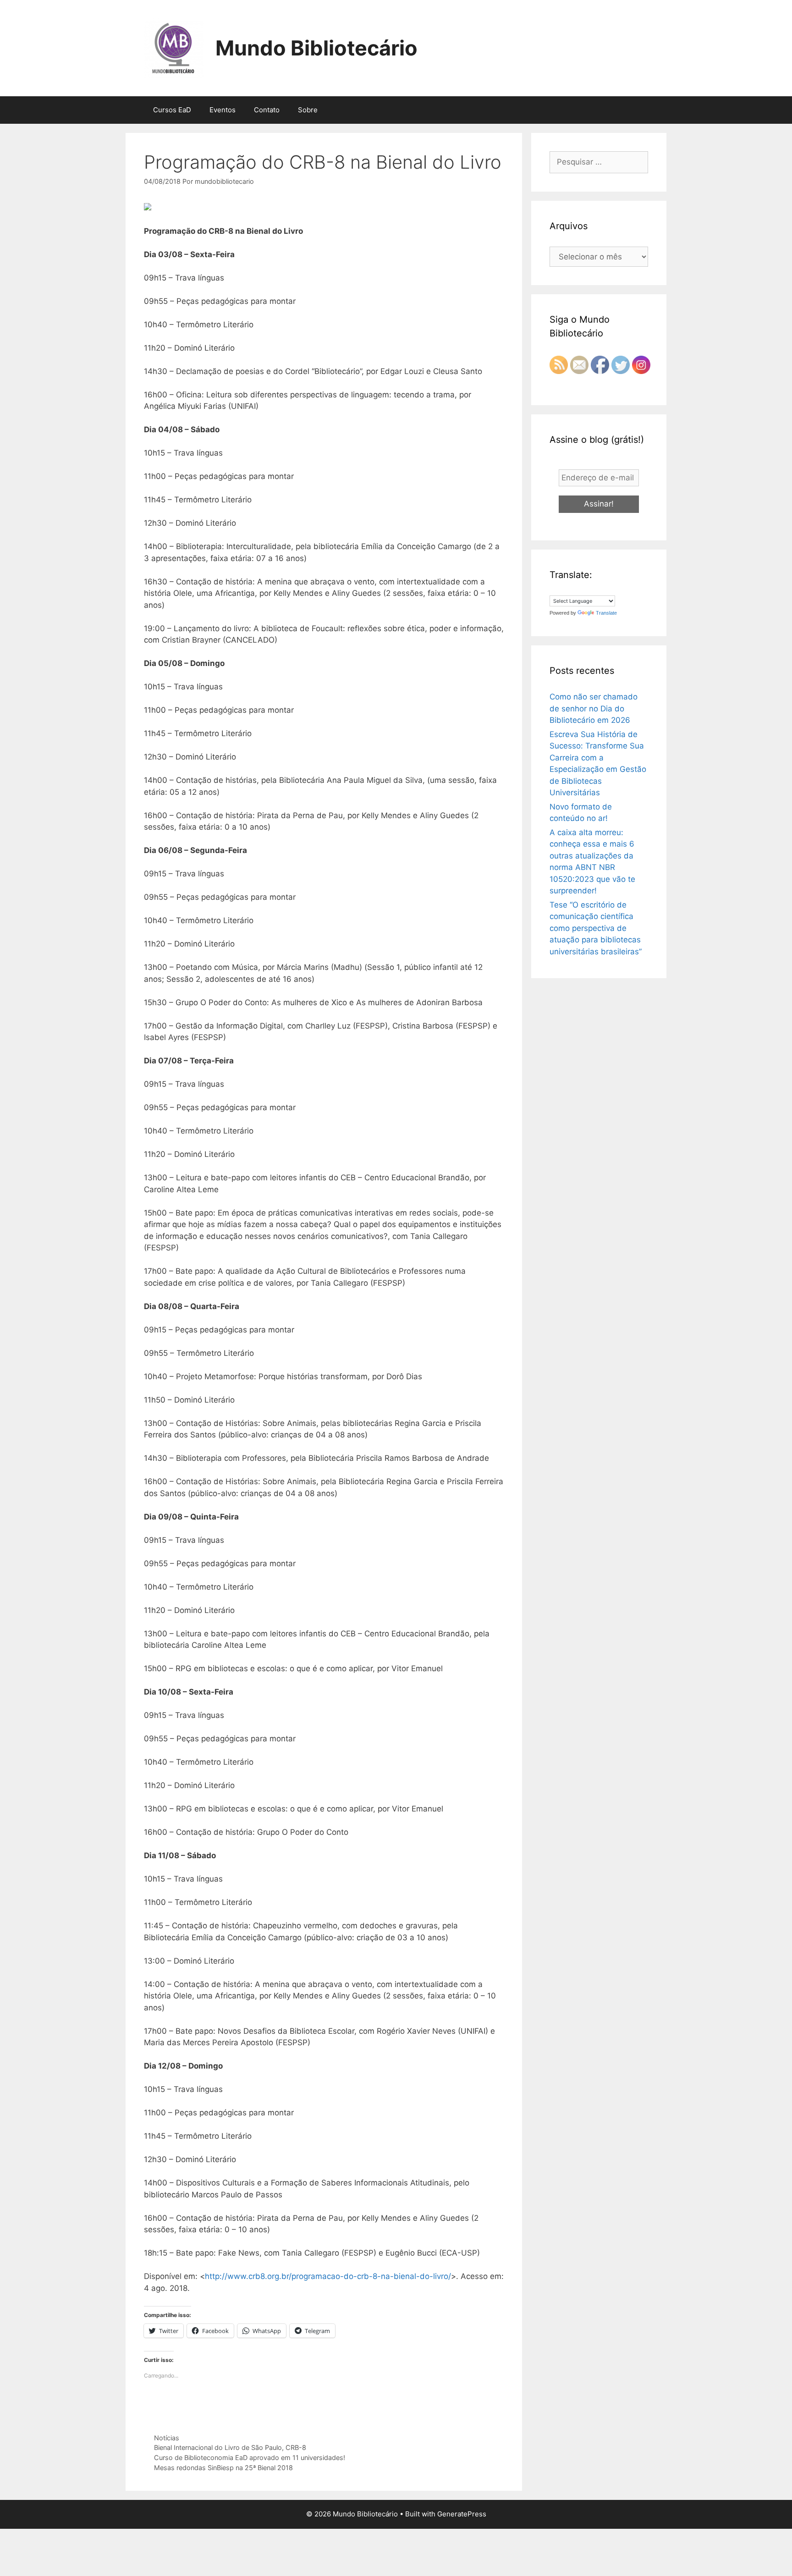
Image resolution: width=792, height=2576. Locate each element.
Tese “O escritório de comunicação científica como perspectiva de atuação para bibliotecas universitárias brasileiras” (596, 928)
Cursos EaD (172, 110)
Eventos (223, 110)
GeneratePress (462, 2514)
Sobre (308, 110)
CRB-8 (296, 2447)
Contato (267, 110)
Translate (606, 613)
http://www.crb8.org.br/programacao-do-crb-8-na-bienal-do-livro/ (328, 2276)
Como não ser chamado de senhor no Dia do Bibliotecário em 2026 (594, 708)
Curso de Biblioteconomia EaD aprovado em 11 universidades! (250, 2458)
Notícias (167, 2438)
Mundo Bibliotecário (316, 48)
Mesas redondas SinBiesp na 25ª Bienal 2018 (223, 2468)
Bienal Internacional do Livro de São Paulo (218, 2447)
